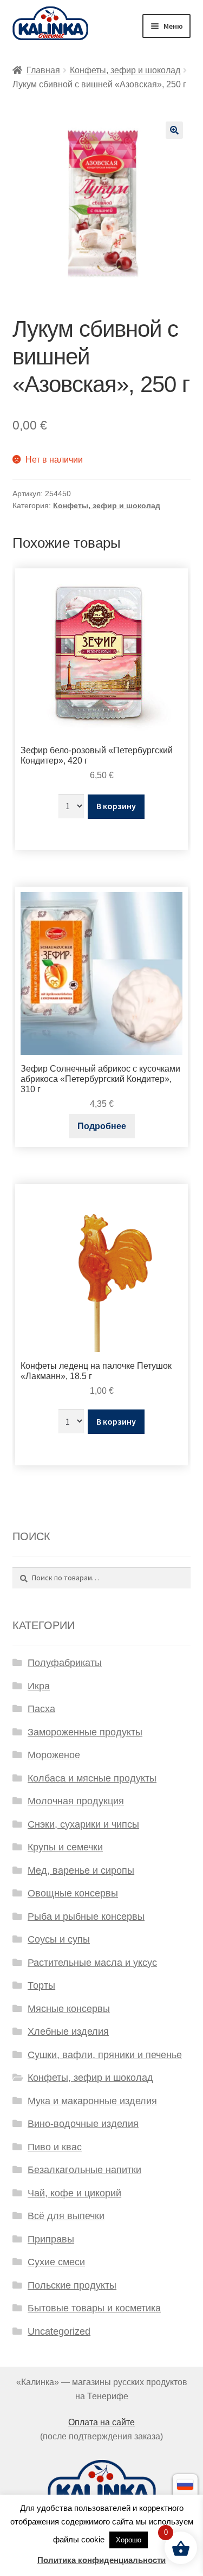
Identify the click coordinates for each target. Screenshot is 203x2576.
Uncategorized (59, 2331)
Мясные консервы (69, 2009)
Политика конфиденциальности (101, 2560)
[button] (174, 130)
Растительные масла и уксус (92, 1963)
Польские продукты (72, 2285)
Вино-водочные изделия (83, 2124)
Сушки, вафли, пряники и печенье (105, 2055)
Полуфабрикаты (65, 1663)
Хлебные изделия (68, 2032)
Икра (39, 1686)
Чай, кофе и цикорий (74, 2193)
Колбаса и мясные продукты (92, 1778)
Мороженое (54, 1755)
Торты (41, 1985)
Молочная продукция (76, 1801)
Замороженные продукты (85, 1732)
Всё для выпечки (66, 2216)
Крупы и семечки (65, 1847)
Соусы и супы (59, 1939)
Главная (43, 70)
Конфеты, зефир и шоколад (125, 70)
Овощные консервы (73, 1893)
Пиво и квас (55, 2147)
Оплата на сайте (101, 2422)
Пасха (41, 1709)
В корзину (116, 806)
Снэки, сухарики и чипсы (83, 1824)
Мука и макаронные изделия (92, 2101)
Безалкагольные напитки (84, 2170)
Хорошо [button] (129, 2540)
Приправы (51, 2239)
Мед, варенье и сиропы (81, 1870)
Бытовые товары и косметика (94, 2308)
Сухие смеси (56, 2262)
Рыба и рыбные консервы (86, 1917)
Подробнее (102, 1126)
